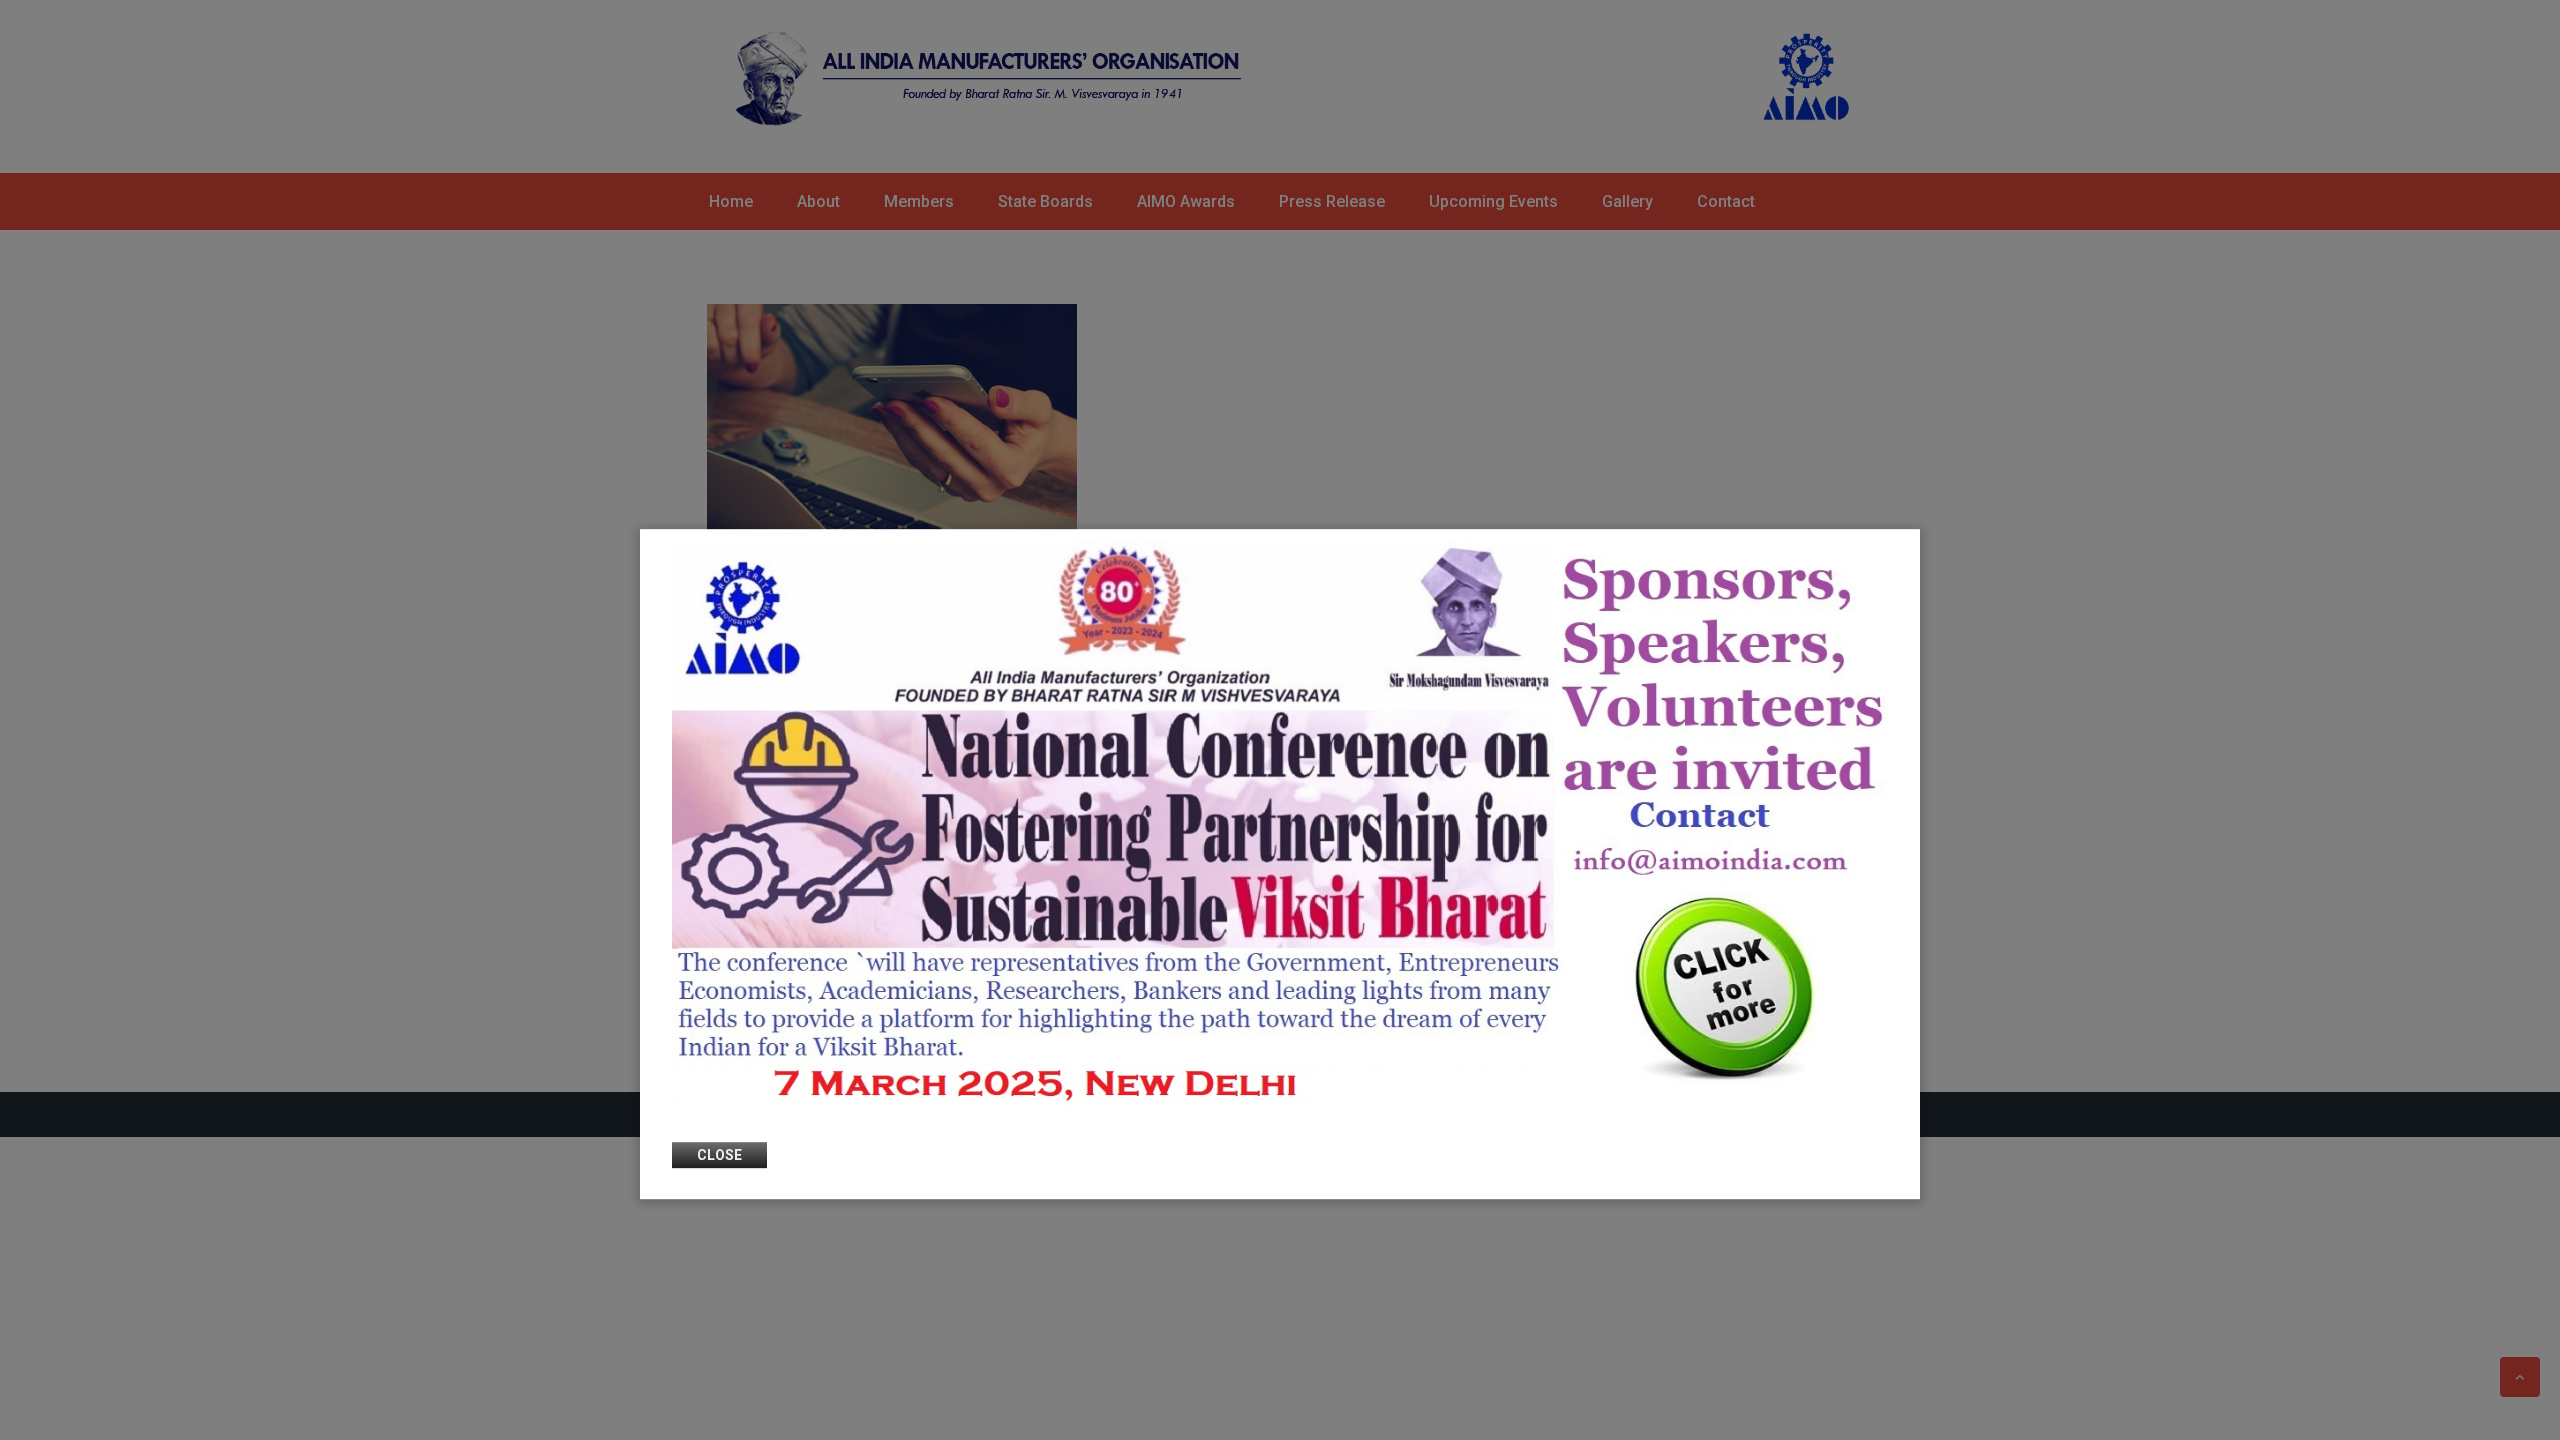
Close (719, 1156)
